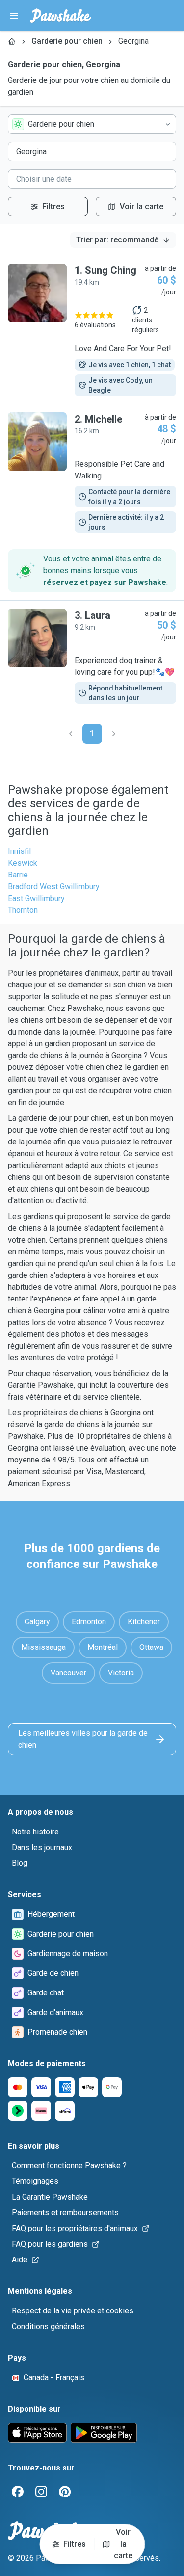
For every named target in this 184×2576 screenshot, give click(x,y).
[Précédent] (71, 734)
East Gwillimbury (36, 898)
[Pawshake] (61, 16)
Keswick (23, 863)
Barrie (18, 875)
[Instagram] (41, 2492)
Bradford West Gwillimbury (54, 887)
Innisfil (19, 851)
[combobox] (92, 124)
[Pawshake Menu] (14, 16)
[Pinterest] (65, 2492)
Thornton (23, 910)
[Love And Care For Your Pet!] (92, 330)
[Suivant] (114, 734)
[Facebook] (18, 2492)
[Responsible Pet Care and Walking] (92, 473)
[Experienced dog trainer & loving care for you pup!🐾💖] (92, 656)
